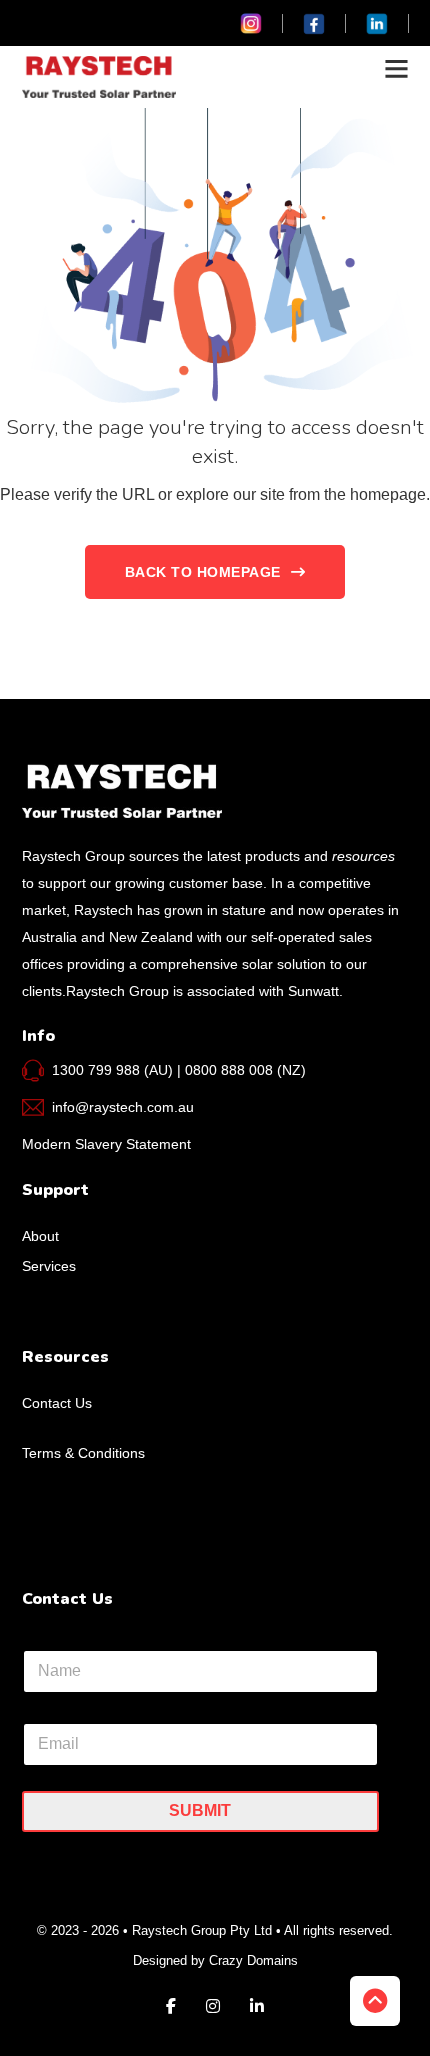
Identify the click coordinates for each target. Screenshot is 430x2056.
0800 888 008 (229, 1070)
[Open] (396, 68)
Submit (200, 1810)
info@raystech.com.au (123, 1107)
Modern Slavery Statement (106, 1144)
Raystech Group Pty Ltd (204, 1930)
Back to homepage (203, 572)
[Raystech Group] (99, 77)
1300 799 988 (96, 1070)
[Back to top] (375, 2001)
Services (49, 1266)
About (40, 1236)
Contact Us (57, 1403)
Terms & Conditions (83, 1453)
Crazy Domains (253, 1960)
